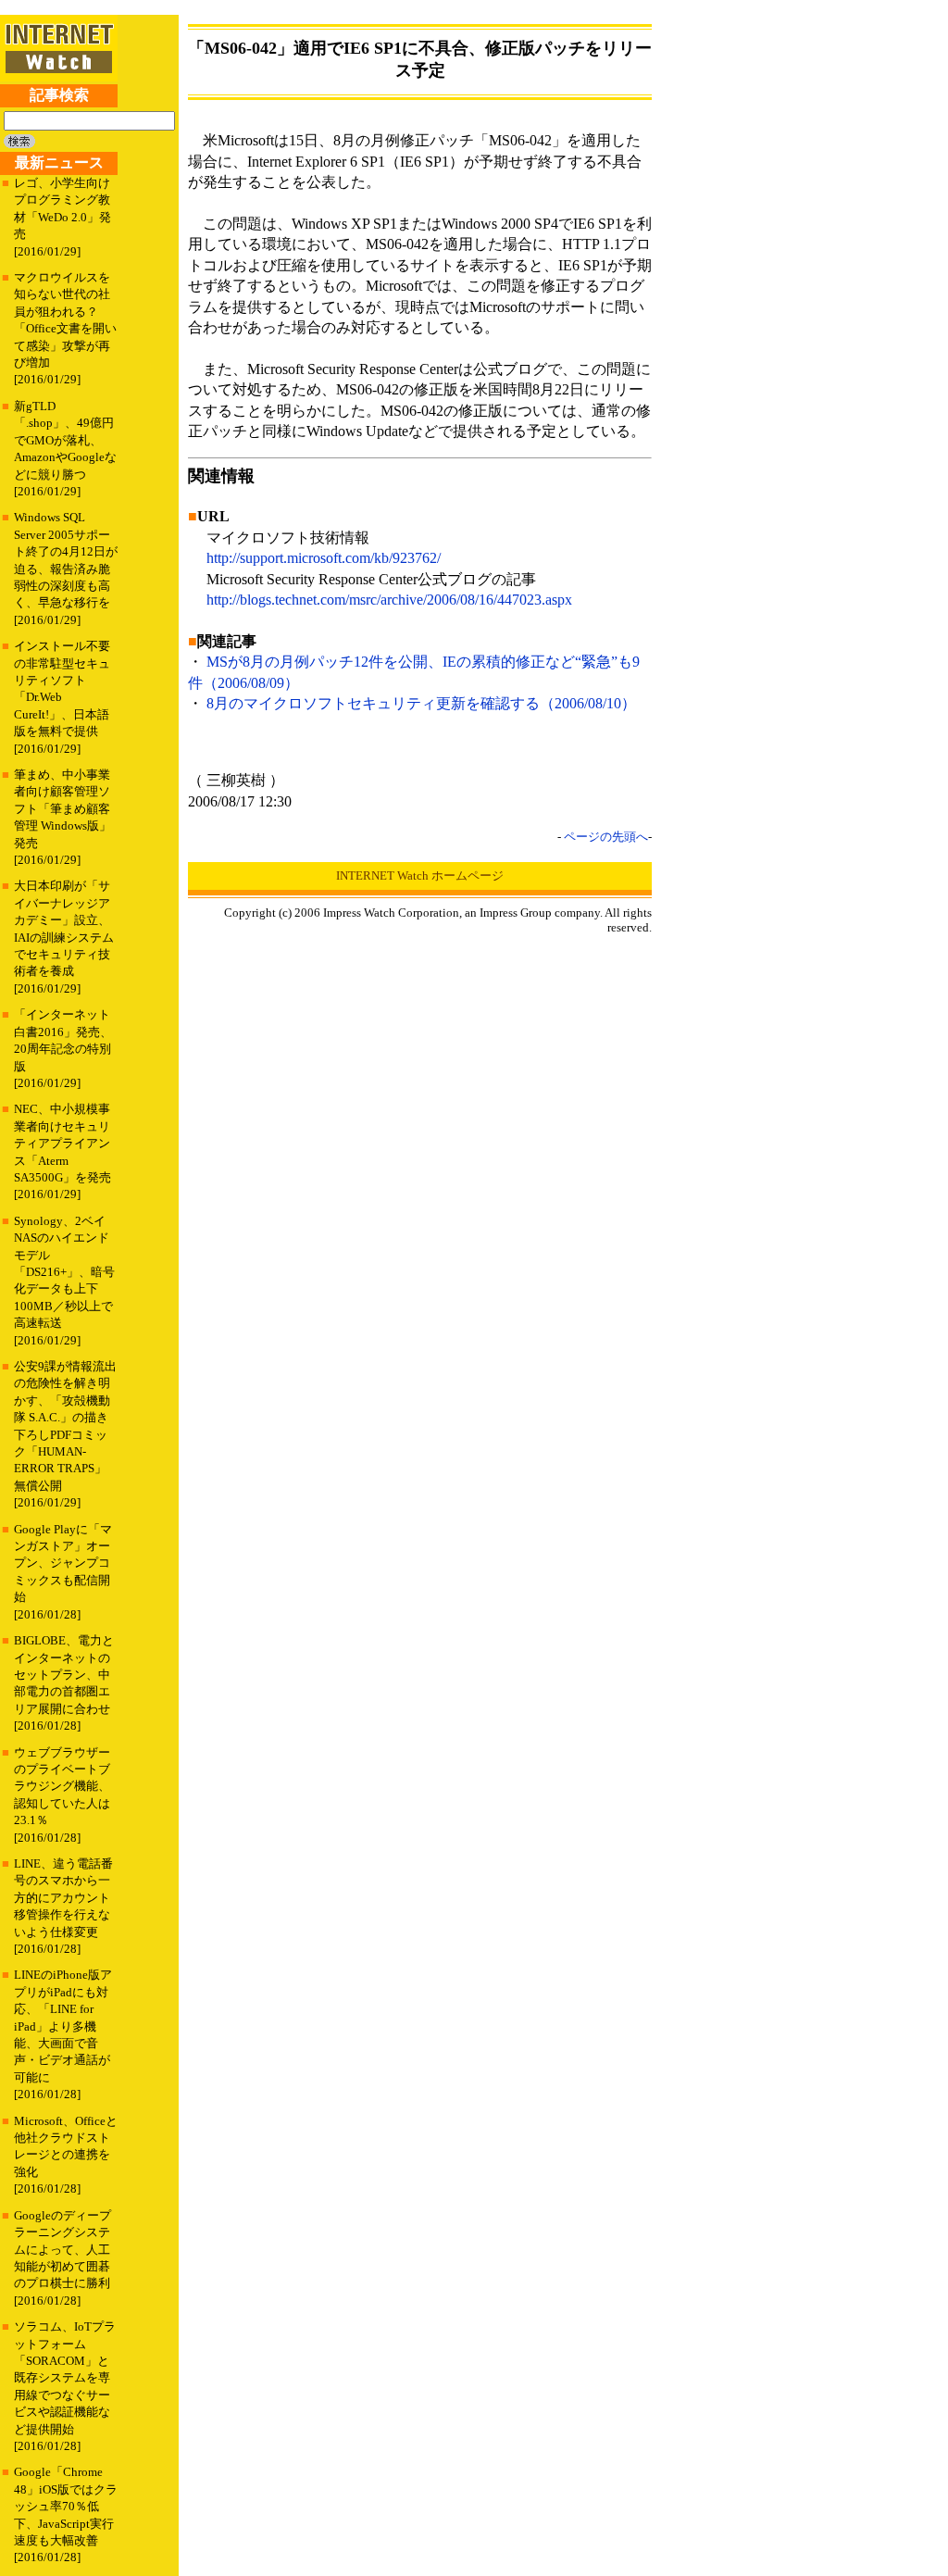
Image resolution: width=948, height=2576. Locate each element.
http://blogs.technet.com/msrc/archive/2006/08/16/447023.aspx (389, 600)
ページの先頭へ (606, 837)
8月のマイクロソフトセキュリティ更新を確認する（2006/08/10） (421, 703)
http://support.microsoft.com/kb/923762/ (324, 558)
